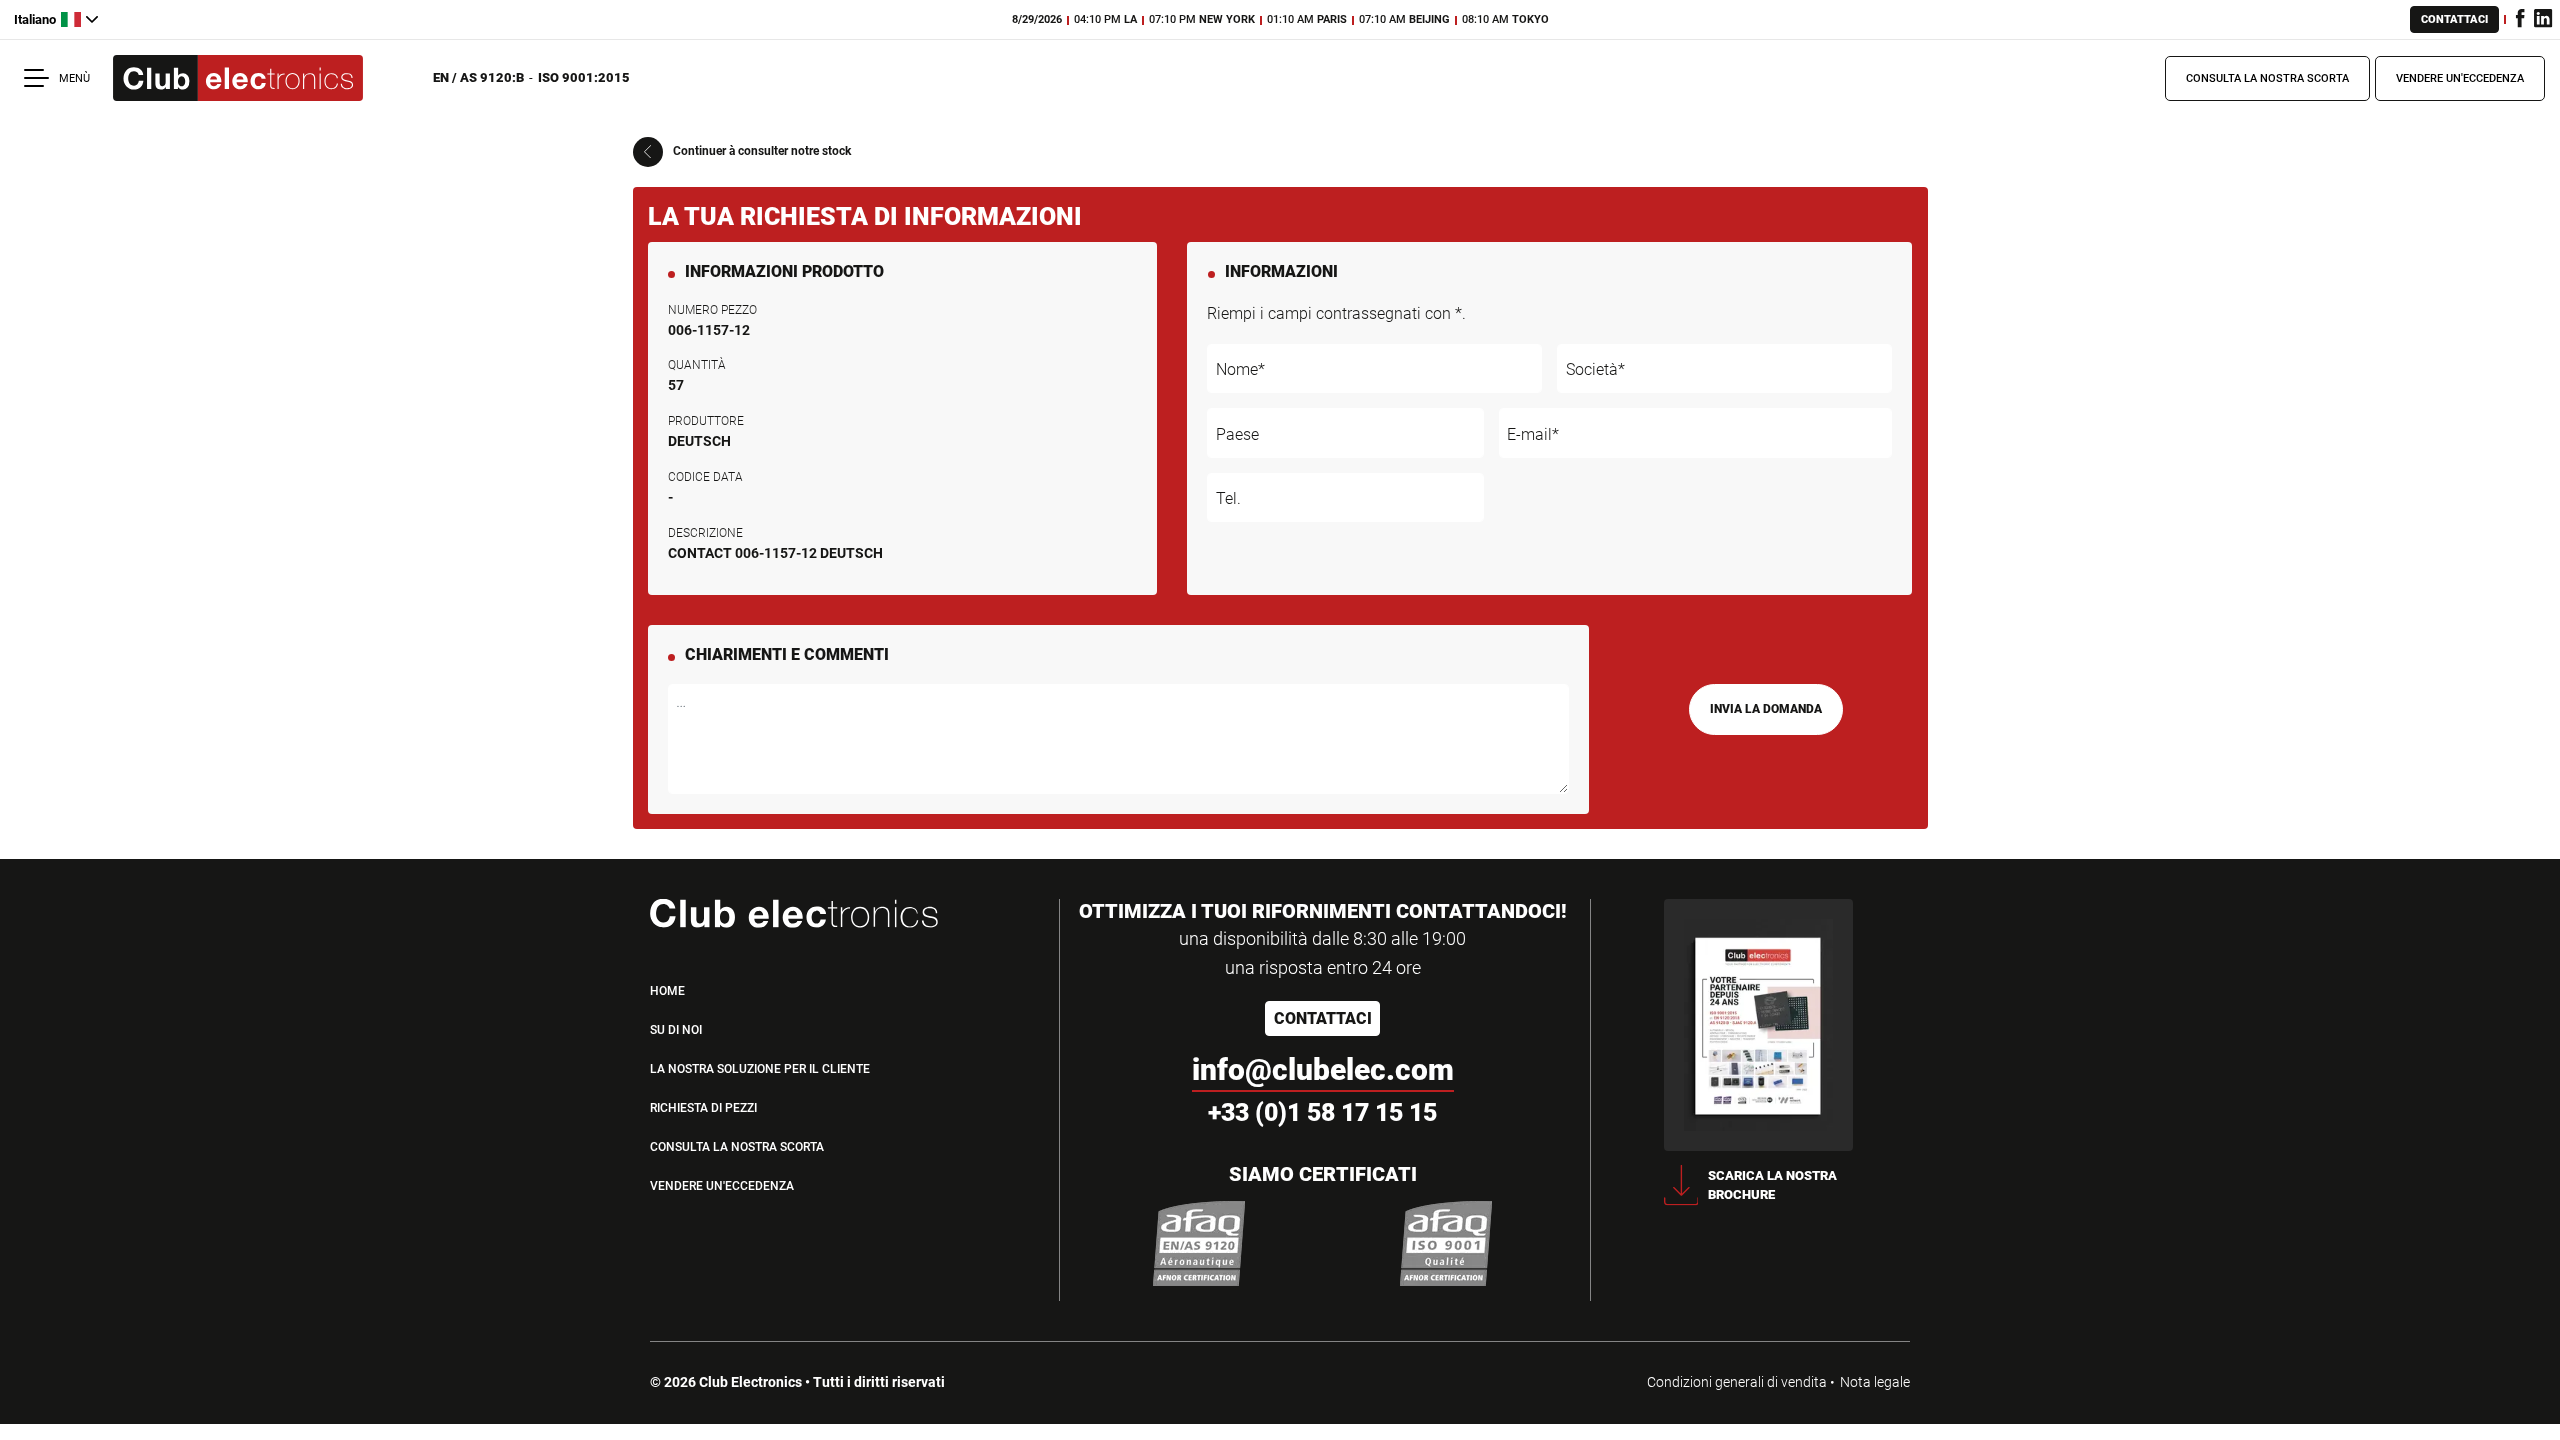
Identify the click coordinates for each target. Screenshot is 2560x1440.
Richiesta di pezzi (703, 1108)
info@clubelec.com (1323, 1069)
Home (667, 991)
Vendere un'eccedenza (2460, 78)
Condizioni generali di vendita (1737, 1382)
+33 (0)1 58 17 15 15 (1322, 1112)
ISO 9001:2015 (584, 77)
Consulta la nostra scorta (2267, 78)
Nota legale (1875, 1382)
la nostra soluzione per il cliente (760, 1069)
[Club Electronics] (238, 78)
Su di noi (676, 1030)
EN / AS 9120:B (478, 77)
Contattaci (2454, 19)
